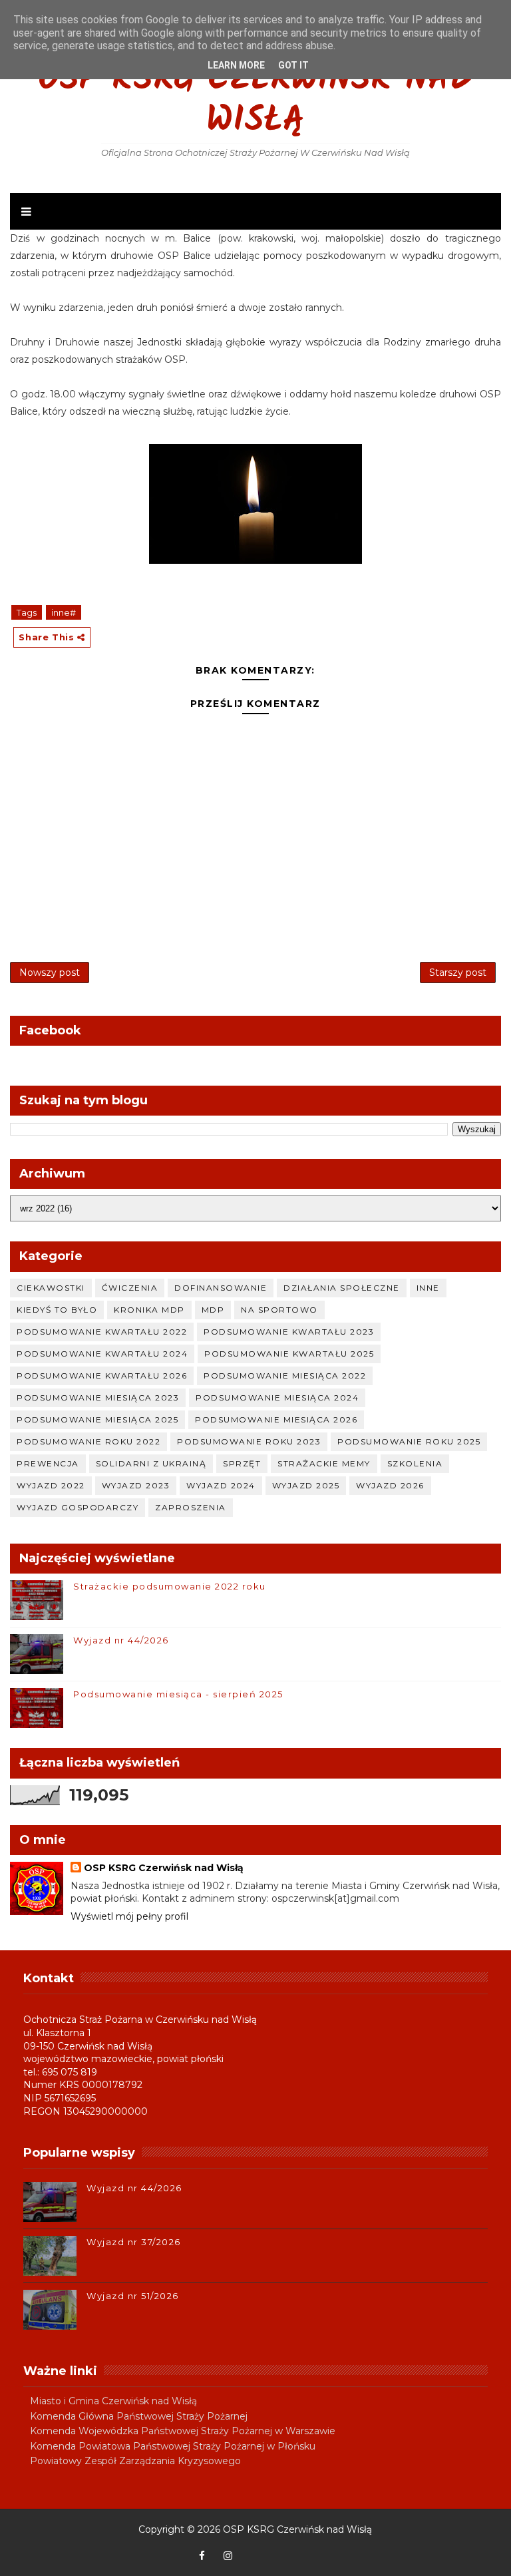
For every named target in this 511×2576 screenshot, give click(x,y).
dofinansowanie (221, 1288)
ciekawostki (51, 1288)
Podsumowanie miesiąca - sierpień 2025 (178, 1694)
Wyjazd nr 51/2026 (133, 2296)
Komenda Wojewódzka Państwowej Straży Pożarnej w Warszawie (183, 2431)
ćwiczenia (130, 1288)
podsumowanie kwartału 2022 (102, 1332)
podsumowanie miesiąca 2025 (97, 1419)
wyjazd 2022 (51, 1485)
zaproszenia (191, 1507)
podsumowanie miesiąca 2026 (276, 1419)
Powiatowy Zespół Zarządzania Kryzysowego (135, 2461)
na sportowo (279, 1310)
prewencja (48, 1463)
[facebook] (202, 2556)
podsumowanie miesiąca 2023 (98, 1397)
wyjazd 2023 (136, 1485)
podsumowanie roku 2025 (409, 1441)
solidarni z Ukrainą (151, 1463)
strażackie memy (324, 1463)
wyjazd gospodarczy (78, 1507)
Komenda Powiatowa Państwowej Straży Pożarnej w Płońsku (173, 2446)
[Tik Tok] (305, 2549)
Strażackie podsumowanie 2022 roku (170, 1586)
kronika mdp (149, 1310)
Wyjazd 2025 (306, 1485)
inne (428, 1288)
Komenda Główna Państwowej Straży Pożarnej (139, 2416)
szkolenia (415, 1463)
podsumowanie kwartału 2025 (289, 1354)
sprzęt (242, 1463)
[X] (279, 2549)
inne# (64, 612)
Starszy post (458, 972)
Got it (293, 65)
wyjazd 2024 (221, 1485)
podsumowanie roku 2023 (249, 1441)
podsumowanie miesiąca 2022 (285, 1376)
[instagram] (228, 2556)
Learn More (236, 65)
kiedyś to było (57, 1310)
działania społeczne (342, 1288)
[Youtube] (254, 2549)
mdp (213, 1310)
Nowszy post (50, 972)
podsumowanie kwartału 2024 (102, 1354)
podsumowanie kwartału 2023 (289, 1332)
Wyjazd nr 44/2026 (121, 1640)
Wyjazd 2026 (390, 1485)
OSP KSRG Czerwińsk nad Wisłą (255, 101)
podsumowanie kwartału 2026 (102, 1376)
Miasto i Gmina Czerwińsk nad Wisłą (113, 2401)
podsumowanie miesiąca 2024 (277, 1397)
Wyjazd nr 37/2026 (134, 2242)
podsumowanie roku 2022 (88, 1441)
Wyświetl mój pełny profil (129, 1916)
